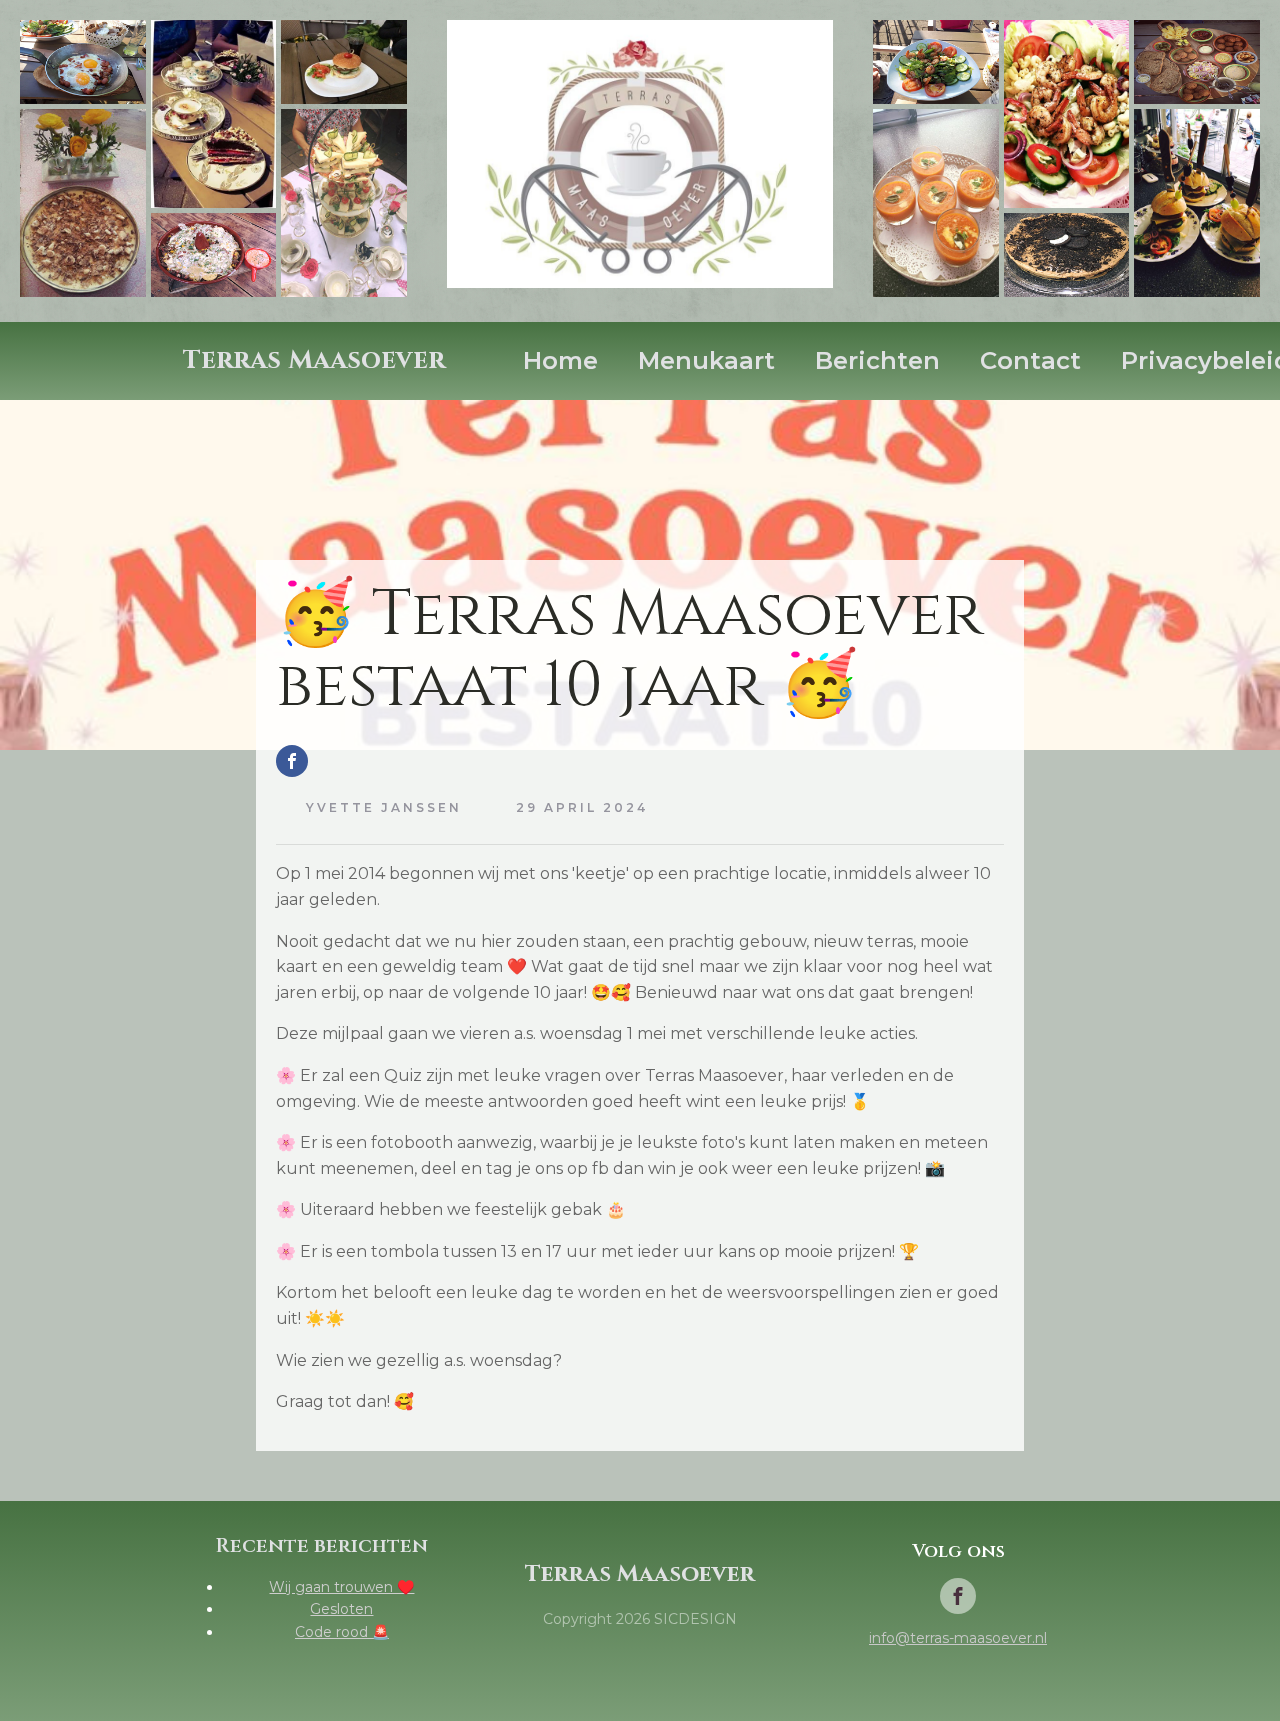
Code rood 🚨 (342, 1632)
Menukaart (706, 360)
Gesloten (341, 1609)
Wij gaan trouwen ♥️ (341, 1587)
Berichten (877, 360)
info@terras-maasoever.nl (958, 1638)
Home (560, 360)
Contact (1030, 360)
